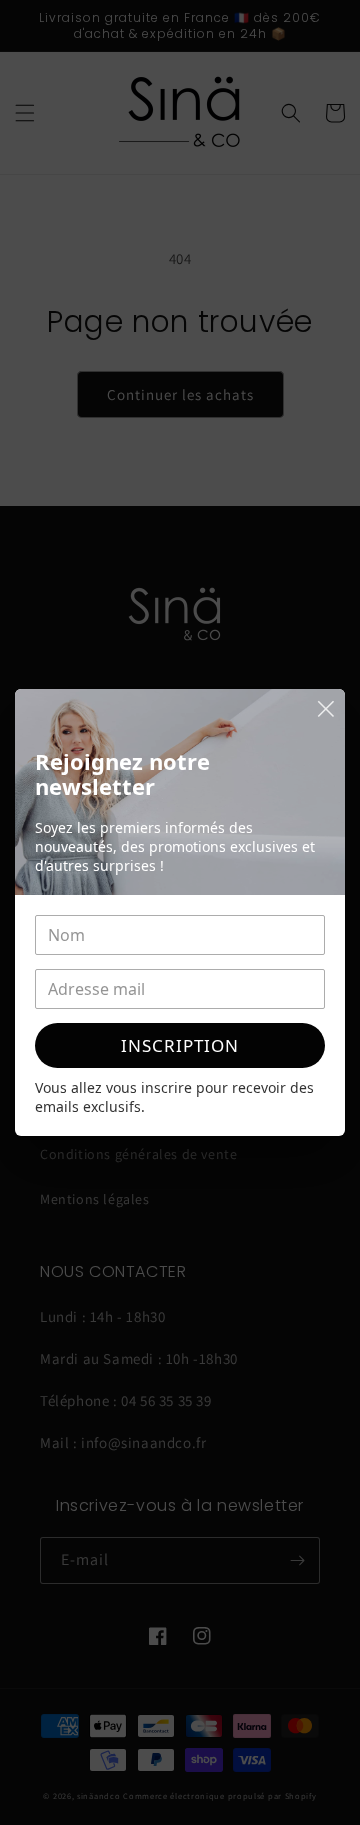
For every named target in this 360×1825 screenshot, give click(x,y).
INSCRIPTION (180, 1045)
